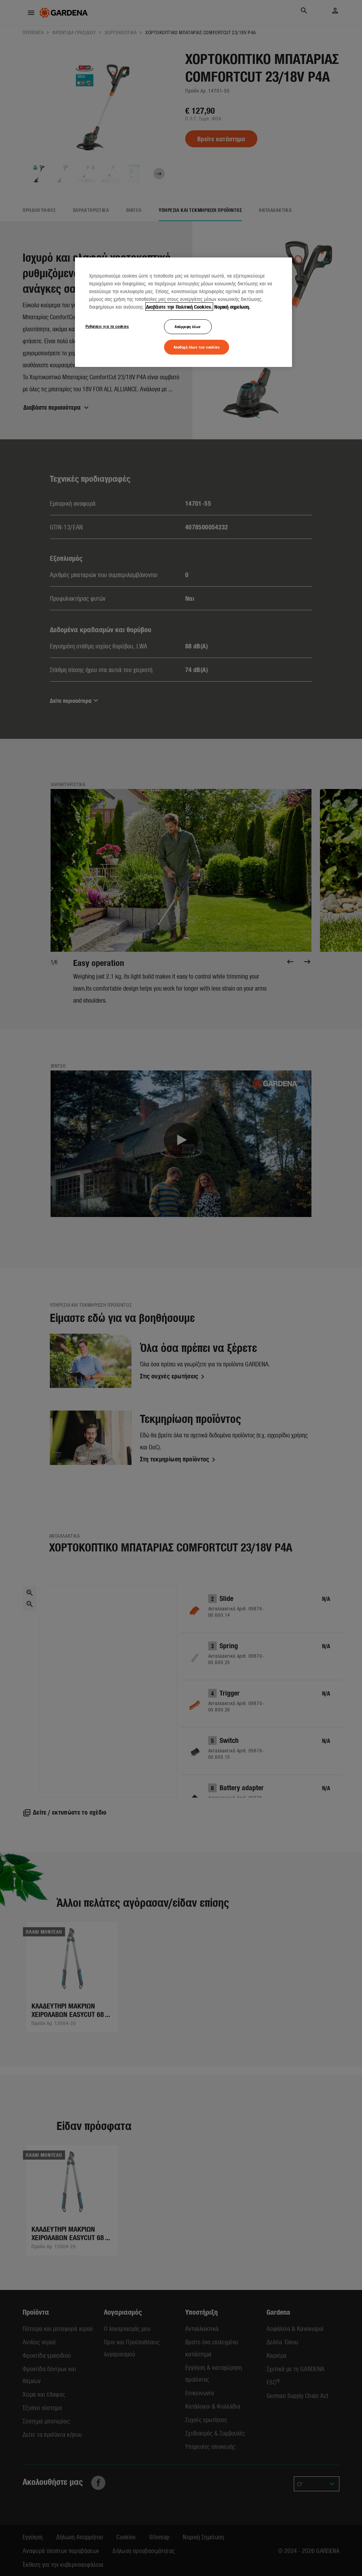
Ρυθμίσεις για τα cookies (107, 326)
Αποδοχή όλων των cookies (197, 347)
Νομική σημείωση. (232, 307)
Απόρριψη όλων (188, 326)
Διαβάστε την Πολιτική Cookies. (179, 307)
